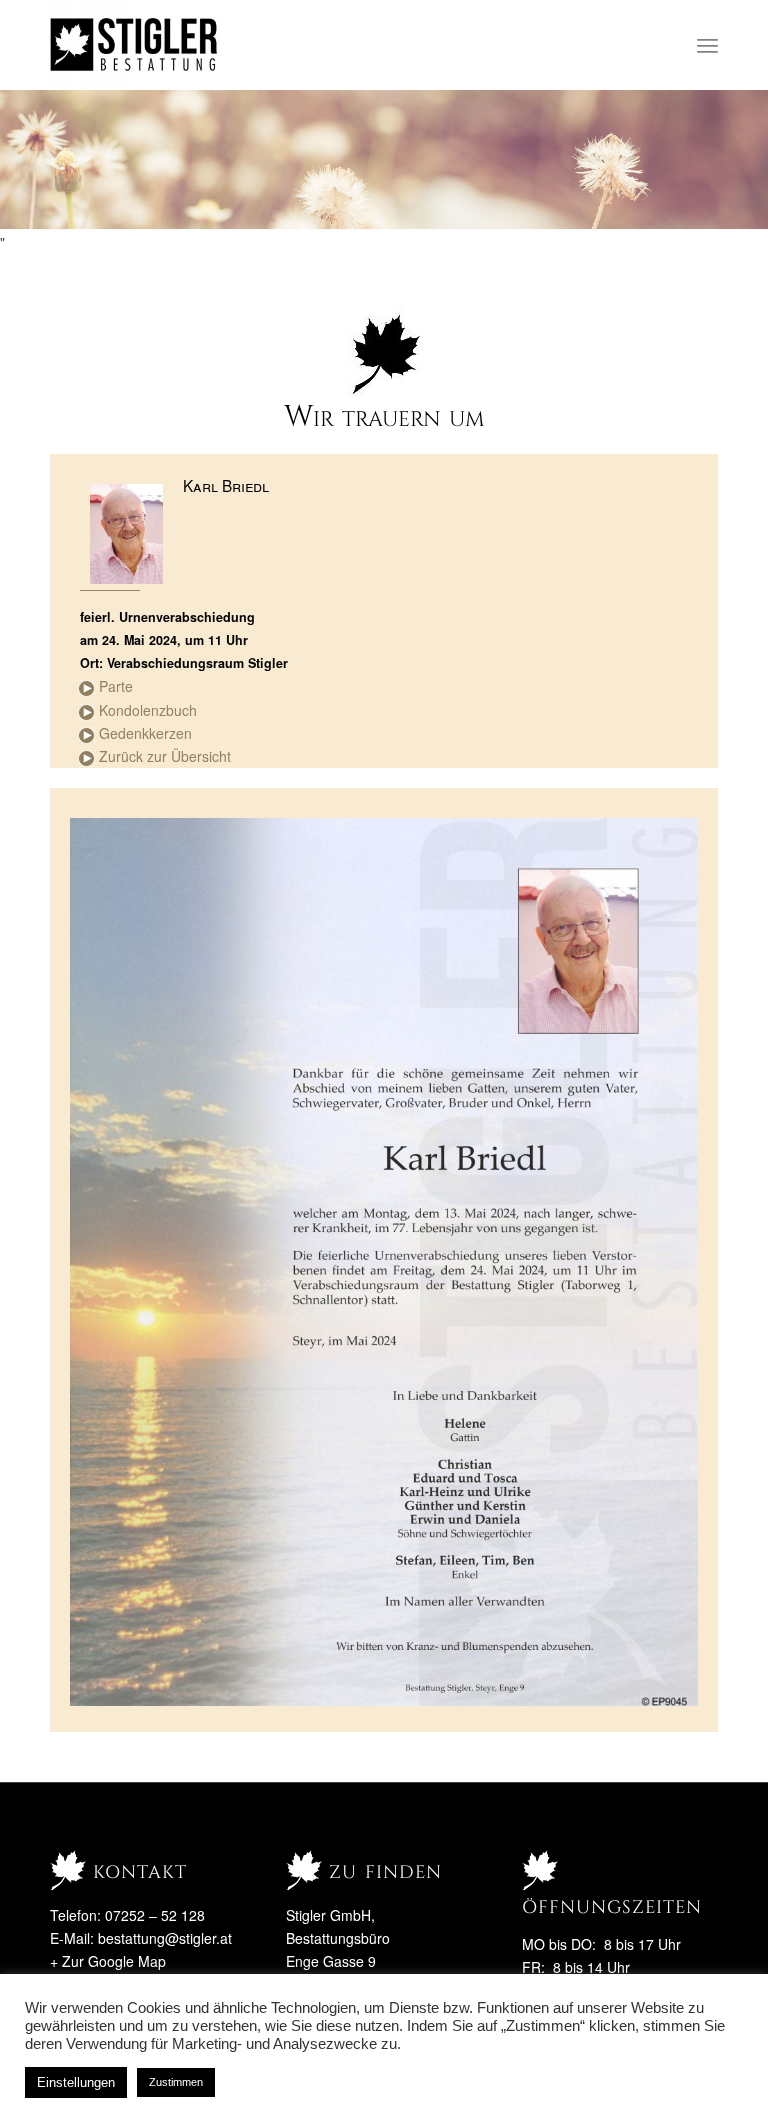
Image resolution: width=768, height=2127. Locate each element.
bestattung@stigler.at (165, 1938)
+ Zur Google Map (108, 1961)
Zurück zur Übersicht (165, 756)
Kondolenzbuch (148, 710)
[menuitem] (707, 45)
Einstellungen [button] (76, 2082)
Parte (116, 686)
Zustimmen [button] (176, 2082)
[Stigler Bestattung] (134, 45)
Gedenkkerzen (145, 733)
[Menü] (707, 45)
